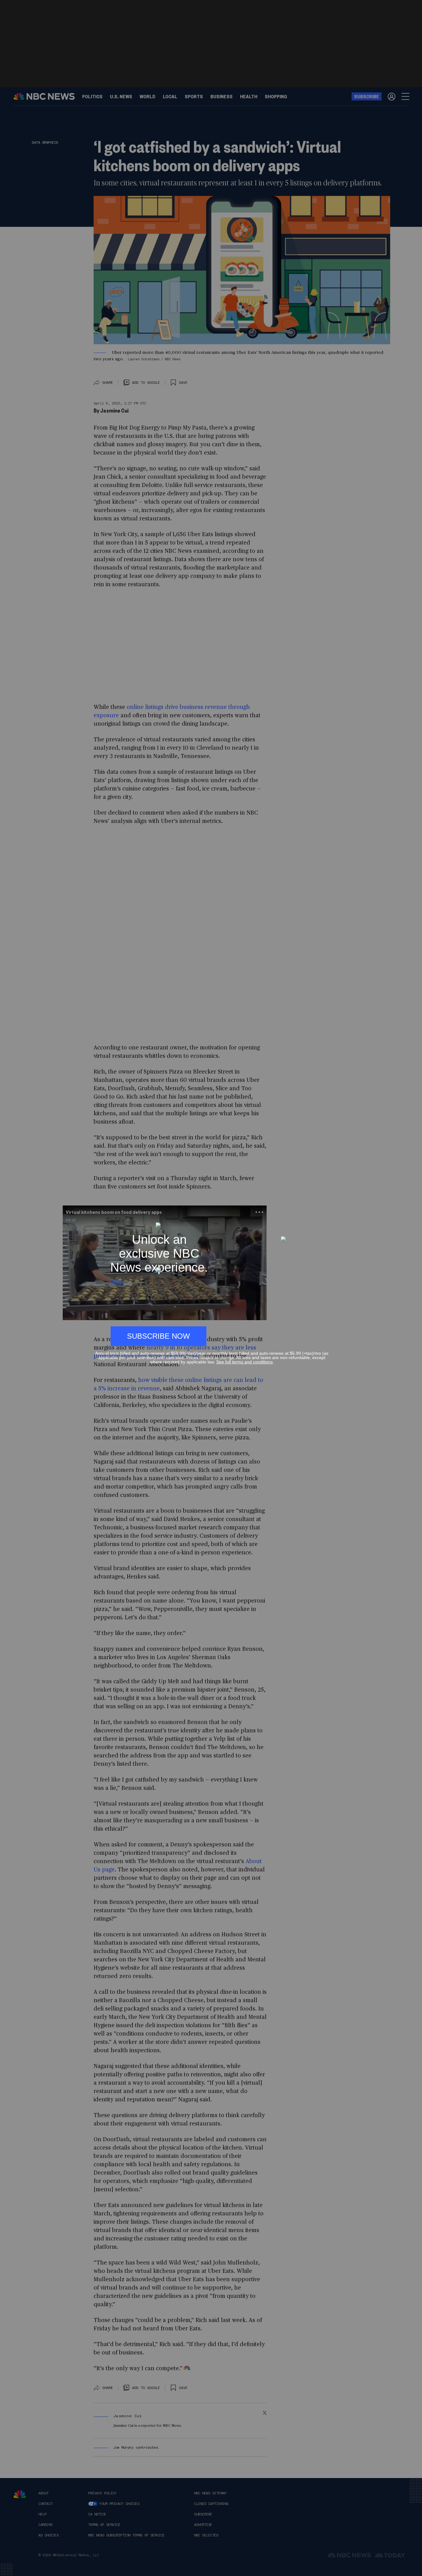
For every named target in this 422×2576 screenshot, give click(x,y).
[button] (326, 1219)
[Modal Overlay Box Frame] (211, 1288)
